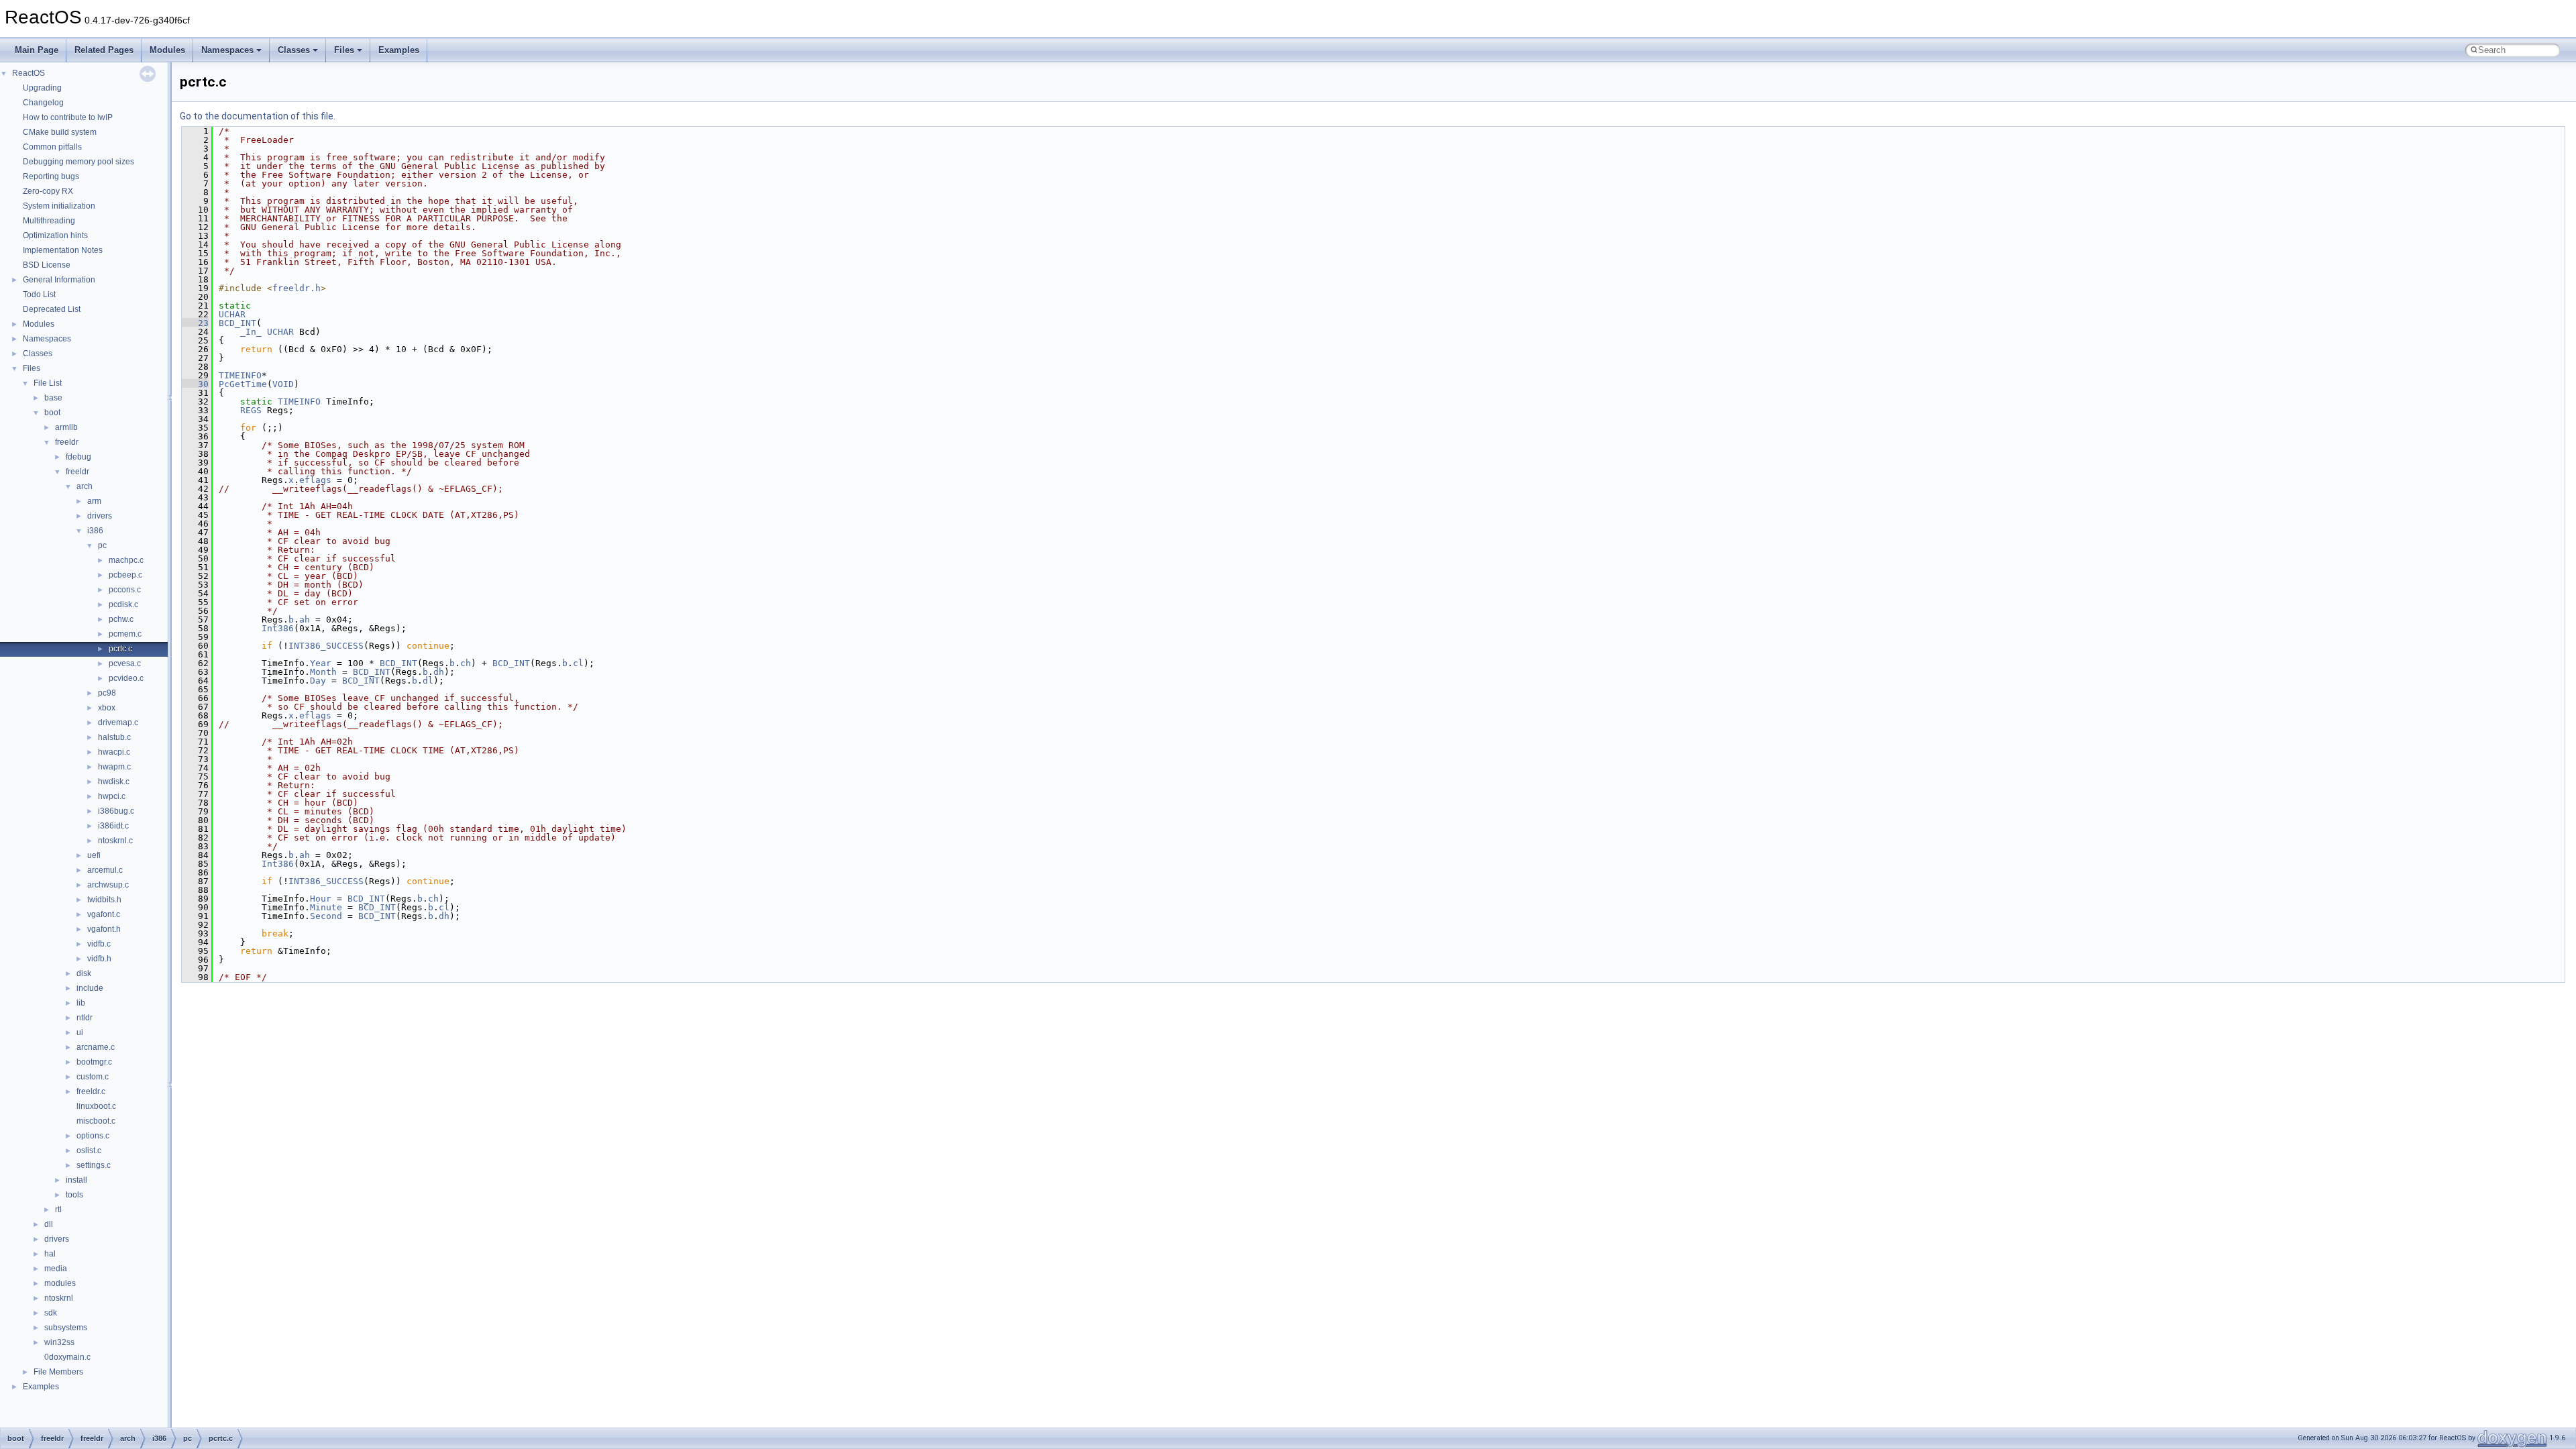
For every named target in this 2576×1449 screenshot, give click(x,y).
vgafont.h (104, 929)
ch (466, 663)
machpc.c (126, 560)
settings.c (94, 1165)
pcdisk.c (123, 604)
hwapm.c (114, 767)
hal (50, 1254)
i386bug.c (116, 811)
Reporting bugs (51, 176)
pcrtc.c (120, 649)
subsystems (66, 1328)
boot (52, 413)
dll (49, 1224)
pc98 (107, 693)
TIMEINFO (240, 375)
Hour (321, 899)
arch (85, 486)
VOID (283, 384)
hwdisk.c (114, 782)
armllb (66, 427)
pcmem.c (125, 634)
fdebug (78, 457)
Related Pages (104, 50)
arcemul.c (105, 870)
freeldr (67, 442)
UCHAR (232, 314)
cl (578, 663)
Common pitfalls (52, 147)
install (76, 1180)
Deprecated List (52, 309)
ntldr (85, 1018)
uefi (94, 855)
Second (326, 916)
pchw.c (121, 619)
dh (439, 672)
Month (323, 672)
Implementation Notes (63, 250)
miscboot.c (96, 1121)
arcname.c (96, 1047)
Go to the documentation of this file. (258, 116)
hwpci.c (112, 796)
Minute (326, 907)
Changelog (43, 103)
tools (74, 1195)
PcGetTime (243, 384)
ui (80, 1032)
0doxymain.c (67, 1357)
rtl (58, 1210)
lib (81, 1003)
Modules (167, 50)
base (53, 398)
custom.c (93, 1077)
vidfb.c (99, 944)
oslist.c (89, 1150)
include (90, 988)
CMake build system (60, 132)
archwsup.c (108, 885)
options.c (93, 1136)
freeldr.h (297, 288)
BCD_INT (237, 323)
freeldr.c (91, 1091)
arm (94, 501)
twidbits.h (104, 900)
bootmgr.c (94, 1062)
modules (60, 1283)
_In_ (251, 332)
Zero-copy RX (48, 191)
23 (195, 323)
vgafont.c (104, 914)
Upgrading (42, 88)
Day (318, 681)
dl (428, 681)
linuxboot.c (96, 1106)
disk (84, 973)
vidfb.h (99, 959)
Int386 (278, 628)
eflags (315, 480)
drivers (100, 516)
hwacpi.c (114, 752)
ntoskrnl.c (115, 841)
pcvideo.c (126, 678)
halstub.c (114, 737)
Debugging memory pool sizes (78, 162)
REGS (251, 410)
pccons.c (125, 590)
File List (48, 383)
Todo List (39, 294)
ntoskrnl (59, 1298)
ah (305, 620)
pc (102, 545)
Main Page (37, 50)
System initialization (59, 206)
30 (195, 384)
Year (321, 663)
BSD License (47, 265)
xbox (107, 708)
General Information (59, 280)
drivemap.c (118, 722)
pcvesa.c (125, 663)
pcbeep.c (125, 575)
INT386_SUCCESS (326, 646)
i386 (95, 531)
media (56, 1269)
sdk (51, 1313)
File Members (58, 1372)
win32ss (59, 1342)
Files (344, 50)
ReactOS (29, 73)
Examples (399, 50)
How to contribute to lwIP (68, 117)
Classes (294, 50)
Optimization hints (55, 235)
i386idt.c (113, 826)
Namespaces (227, 50)
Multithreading (49, 221)
